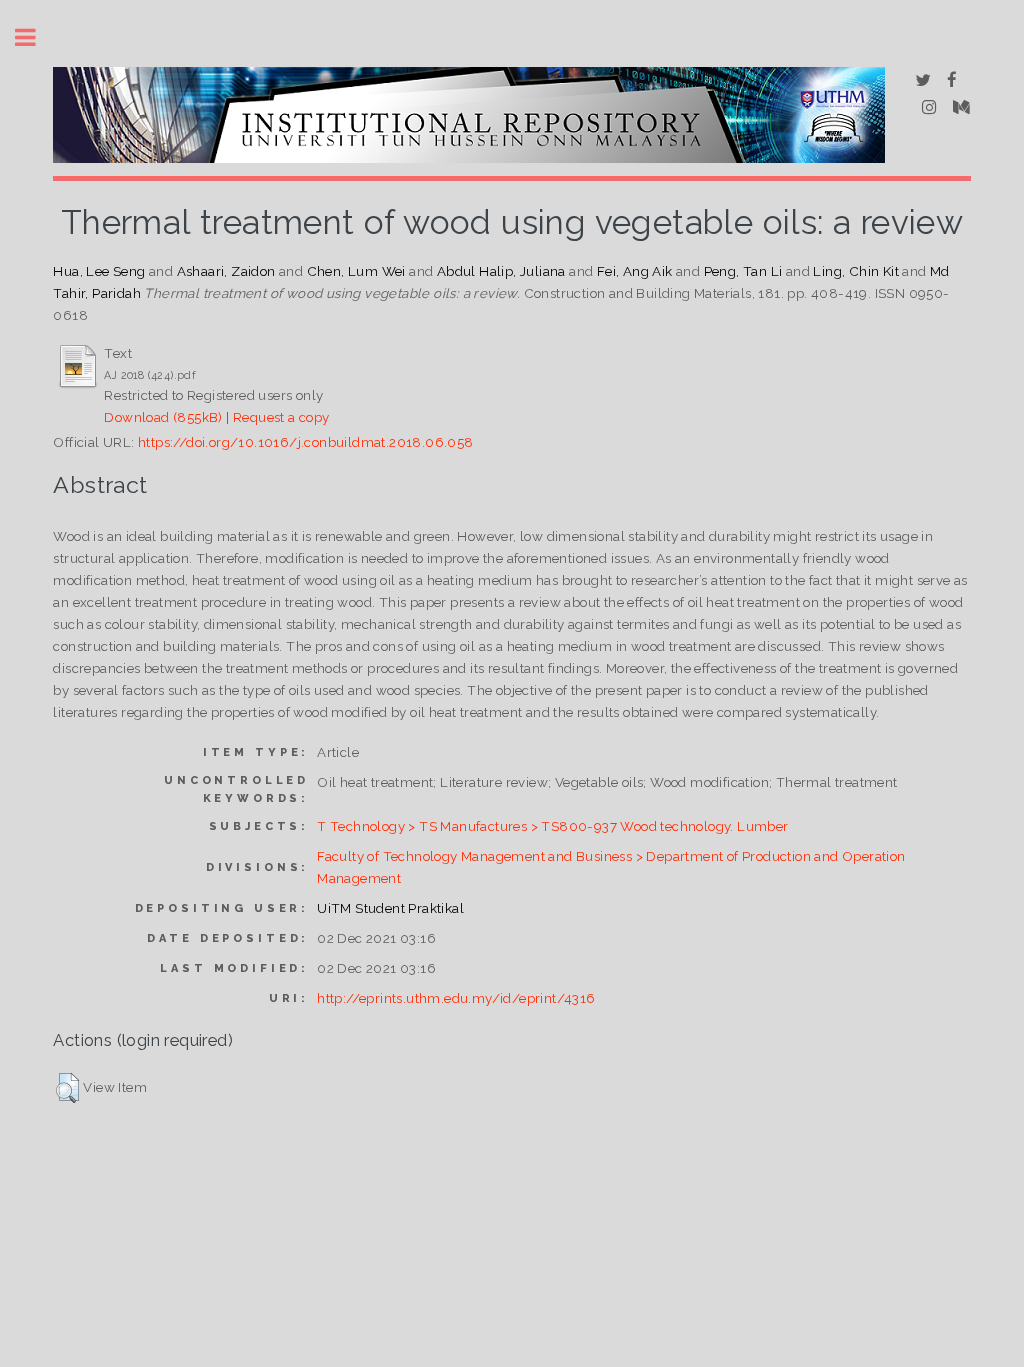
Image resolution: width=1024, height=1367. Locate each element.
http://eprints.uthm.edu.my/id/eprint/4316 (456, 998)
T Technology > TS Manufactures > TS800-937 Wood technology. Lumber (552, 826)
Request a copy (281, 417)
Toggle (36, 37)
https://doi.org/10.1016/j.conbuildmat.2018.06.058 (306, 442)
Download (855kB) (163, 417)
